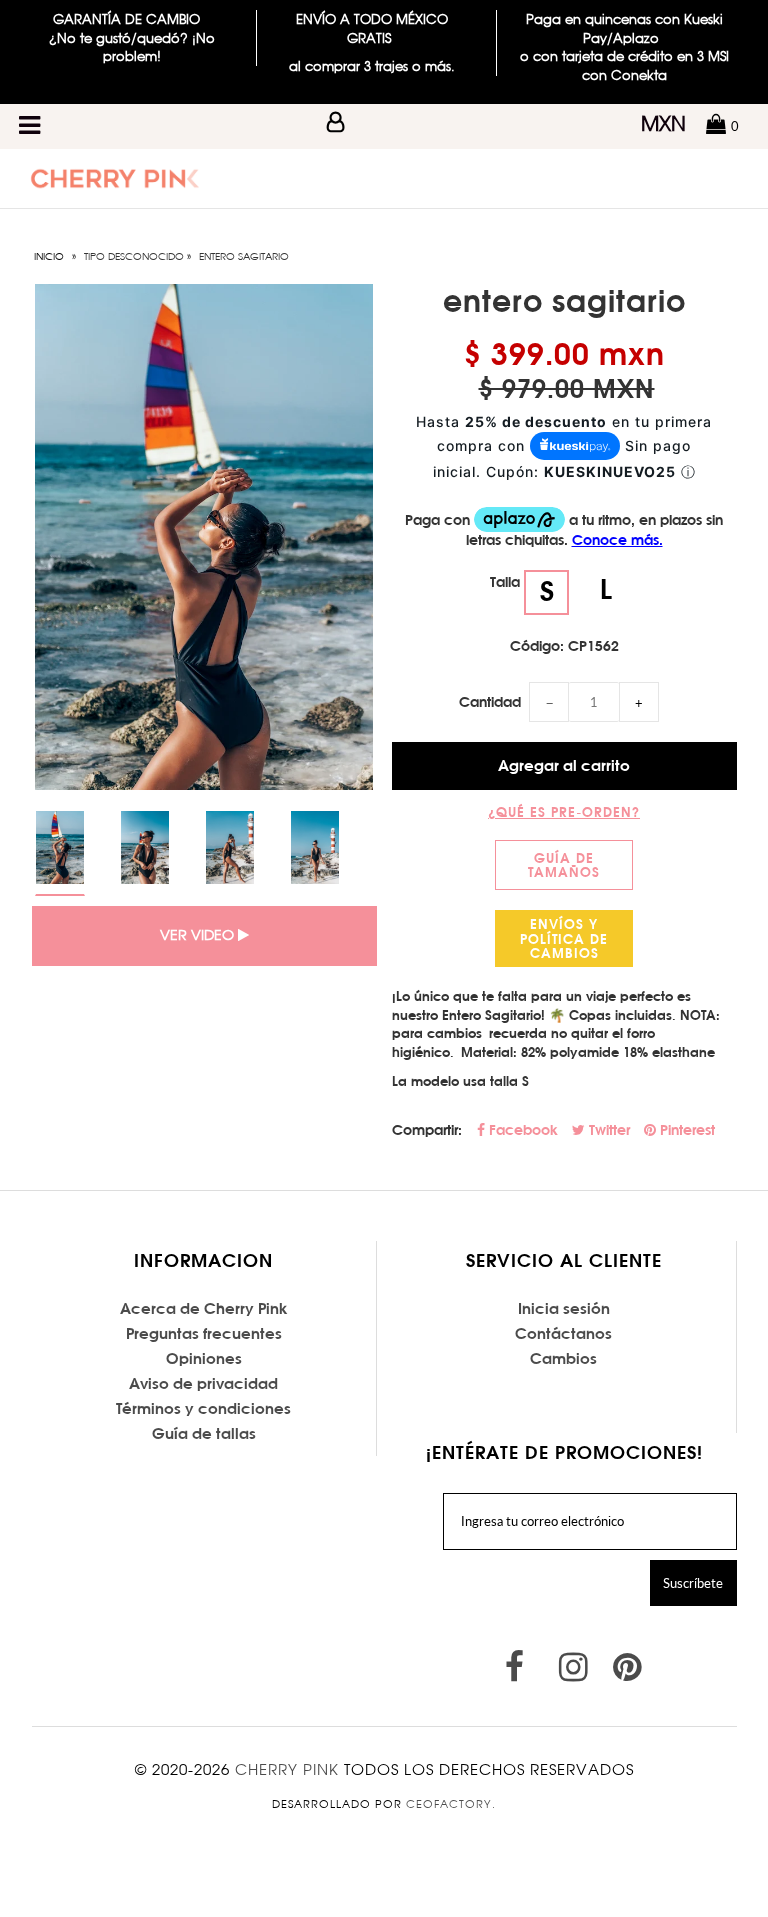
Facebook (521, 1130)
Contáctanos (563, 1333)
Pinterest (685, 1130)
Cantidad (490, 702)
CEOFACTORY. (451, 1804)
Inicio (49, 256)
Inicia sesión (564, 1308)
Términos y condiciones (203, 1408)
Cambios (563, 1358)
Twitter (607, 1130)
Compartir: (427, 1130)
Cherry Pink (287, 1769)
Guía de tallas (204, 1433)
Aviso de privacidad (203, 1383)
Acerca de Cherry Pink (204, 1308)
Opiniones (204, 1358)
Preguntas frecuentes (204, 1333)
